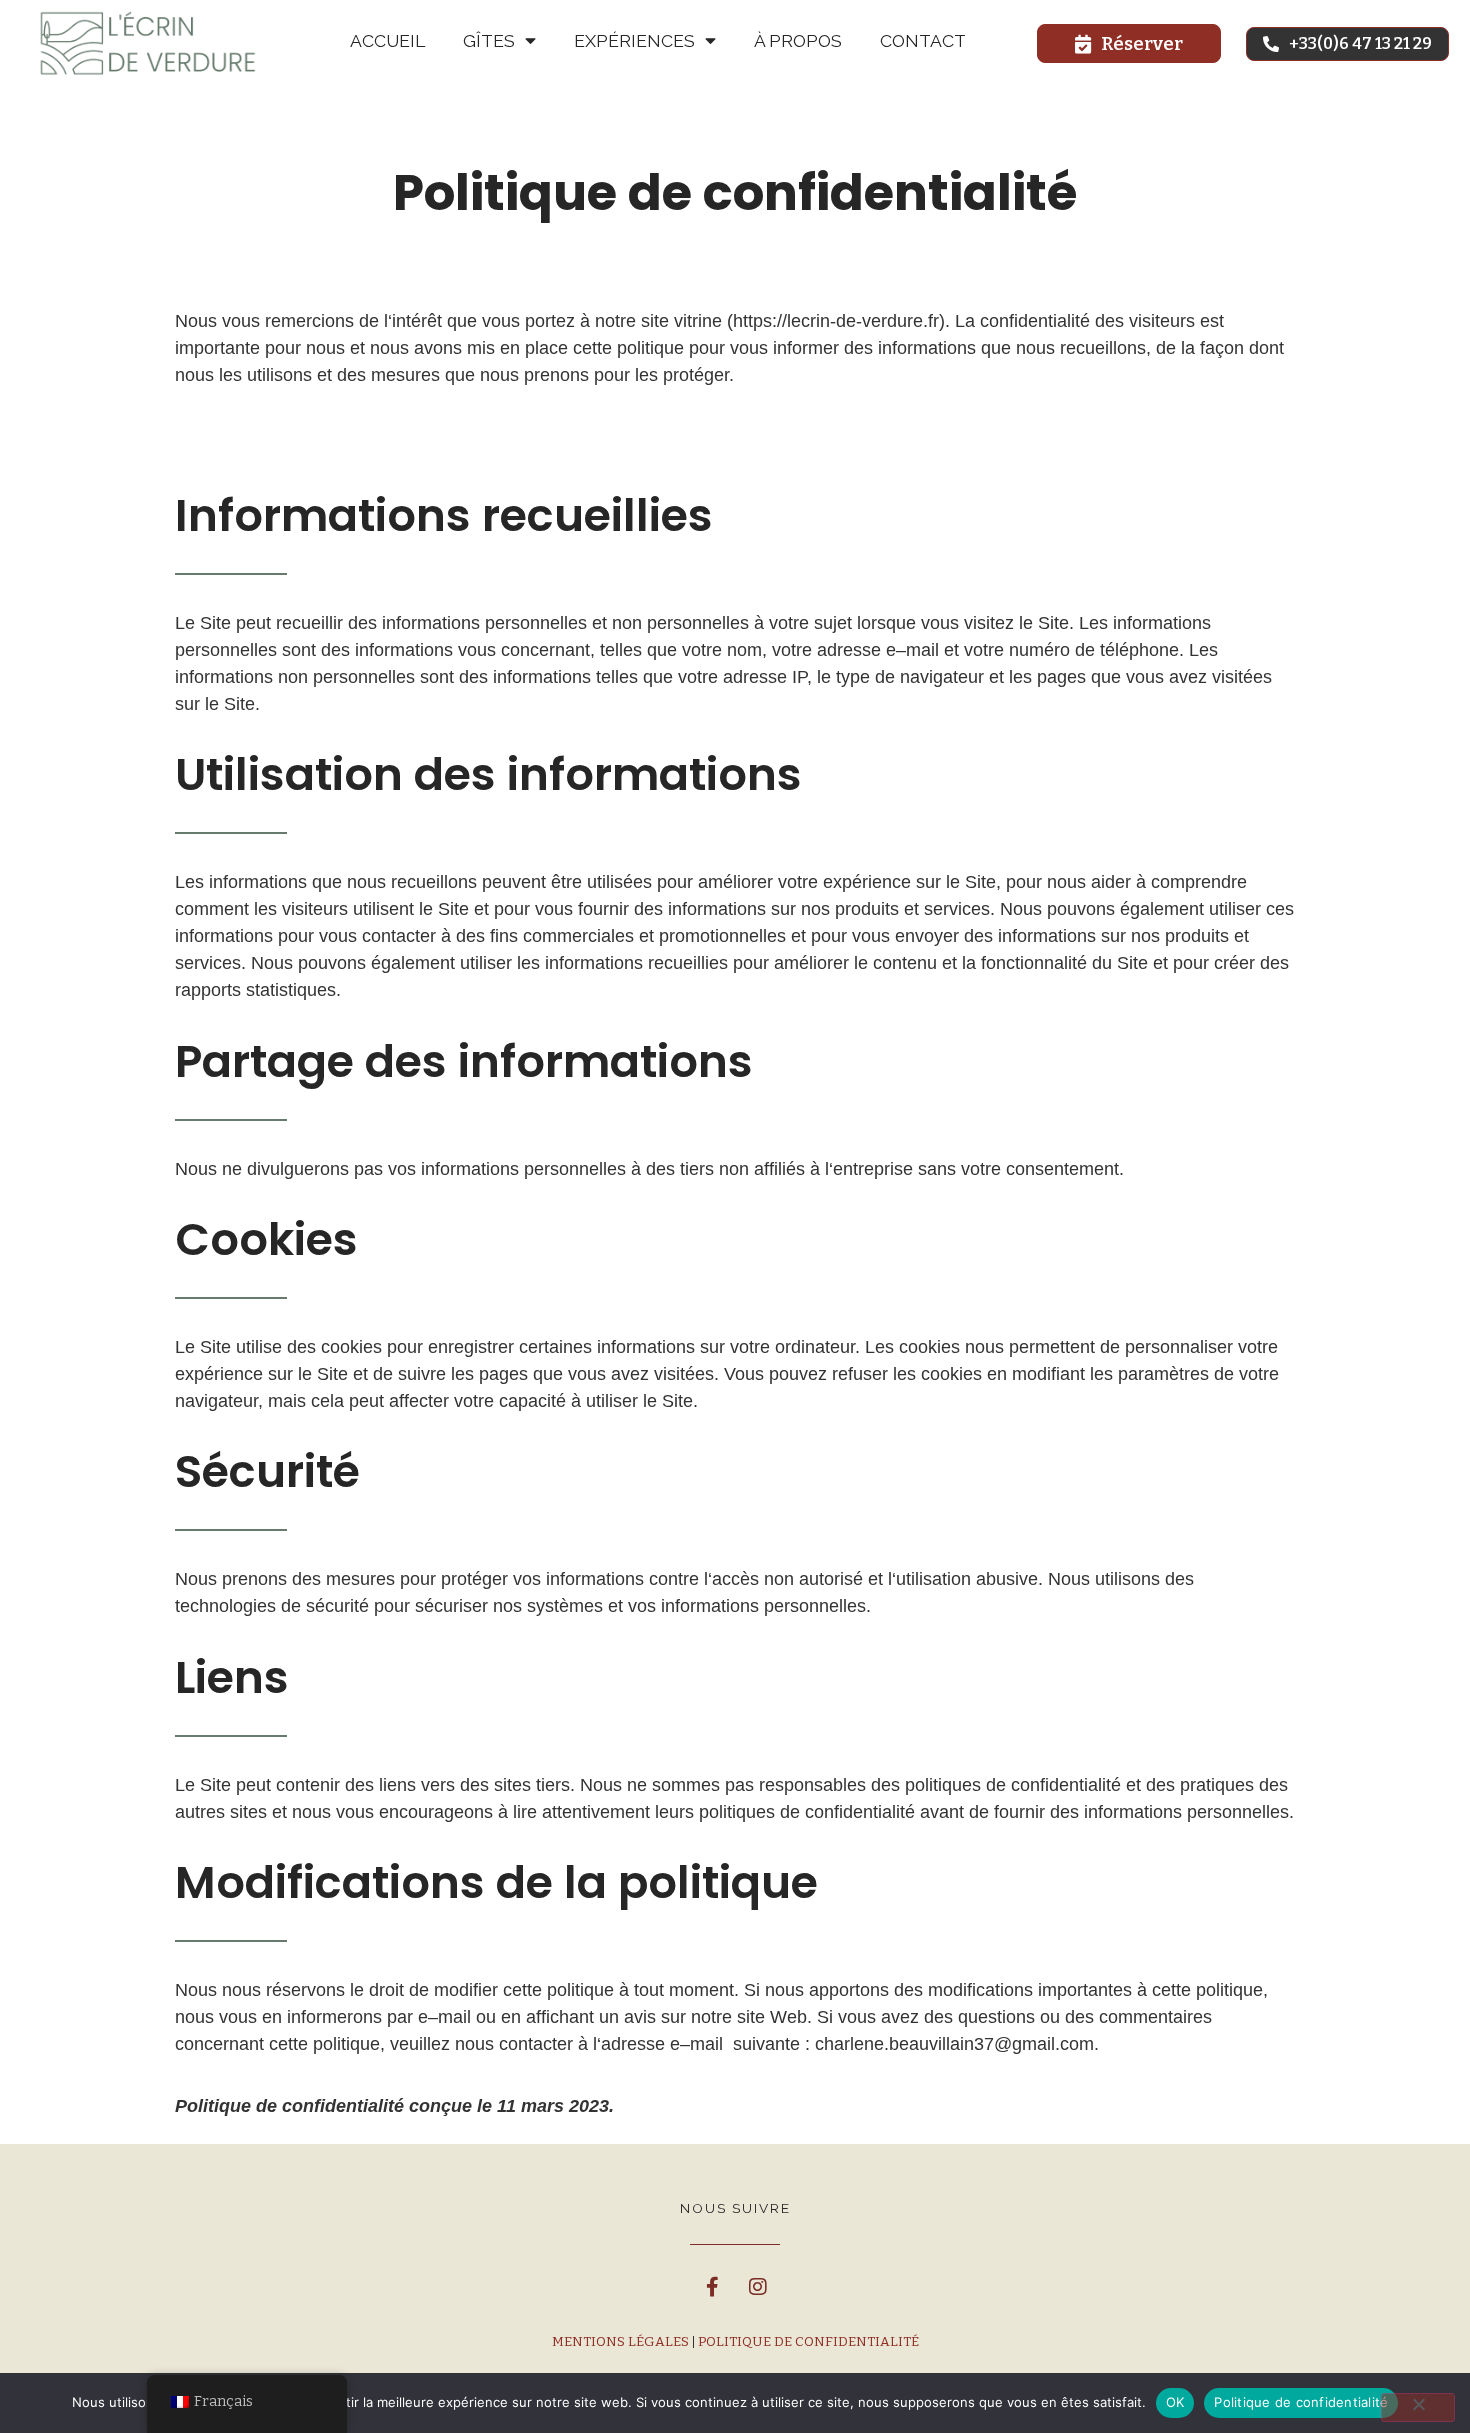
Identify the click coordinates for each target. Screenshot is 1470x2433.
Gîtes (489, 41)
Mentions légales (620, 2341)
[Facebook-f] (713, 2287)
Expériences (634, 41)
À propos (798, 41)
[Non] (1418, 2407)
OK (1175, 2402)
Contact (923, 41)
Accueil (387, 41)
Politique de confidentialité (807, 2341)
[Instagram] (758, 2287)
